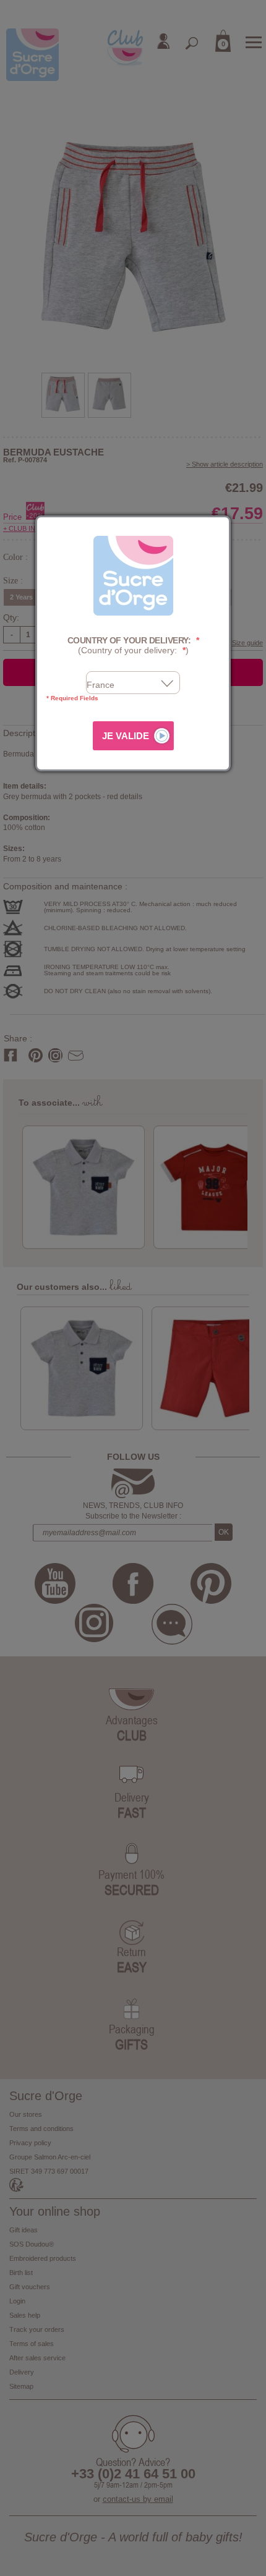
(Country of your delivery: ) (133, 646)
